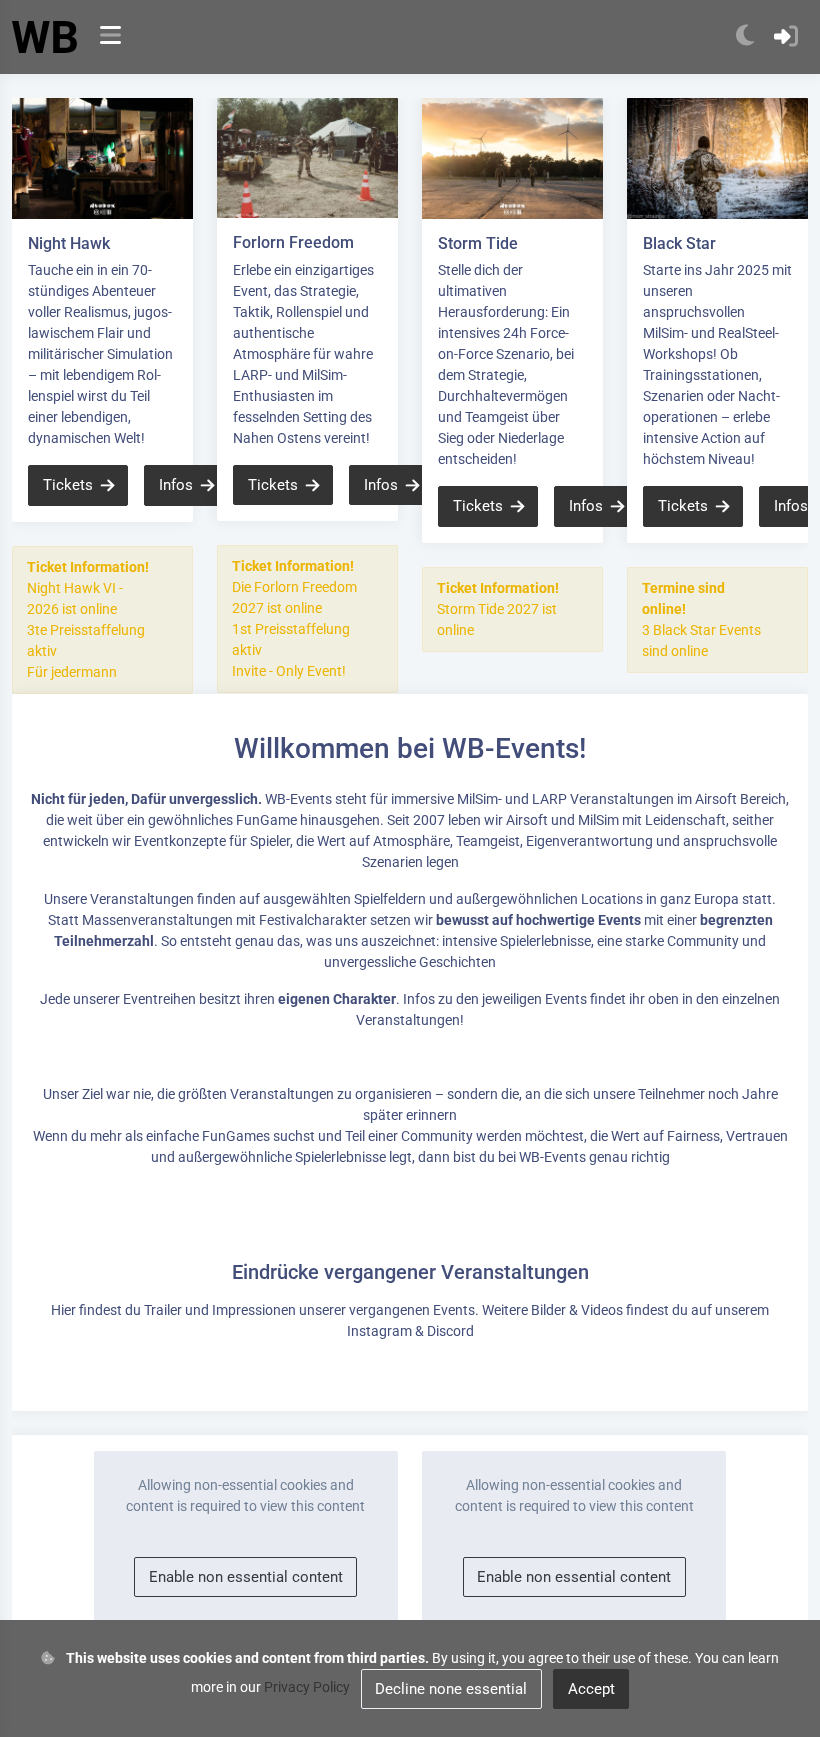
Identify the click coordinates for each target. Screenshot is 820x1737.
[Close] (170, 569)
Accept (591, 1689)
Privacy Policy (307, 1687)
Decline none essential (451, 1689)
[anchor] (110, 37)
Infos (176, 485)
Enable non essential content (246, 1577)
